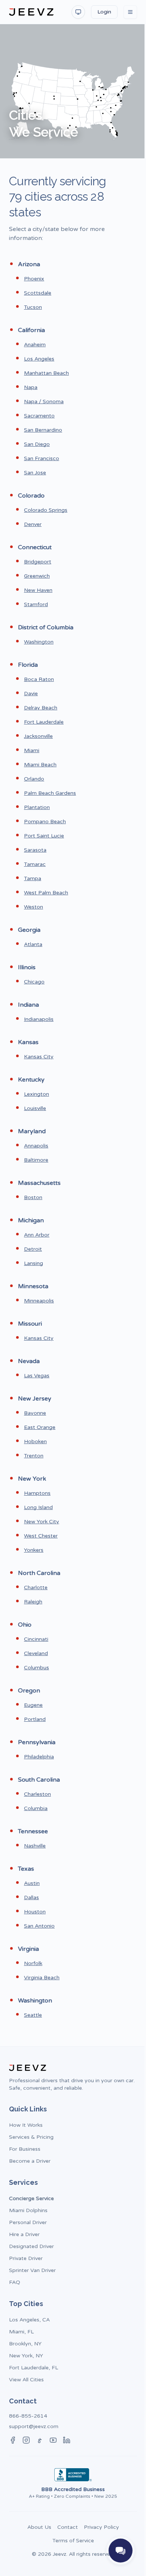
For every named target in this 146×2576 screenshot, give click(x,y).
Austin (32, 1883)
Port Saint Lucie (44, 836)
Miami (32, 750)
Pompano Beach (45, 822)
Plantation (37, 807)
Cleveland (36, 1653)
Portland (35, 1719)
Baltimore (36, 1160)
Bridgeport (38, 562)
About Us (39, 2527)
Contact (68, 2527)
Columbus (36, 1668)
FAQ (15, 2282)
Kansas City (39, 1057)
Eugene (33, 1705)
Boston (33, 1197)
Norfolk (33, 1963)
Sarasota (35, 850)
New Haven (38, 590)
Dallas (31, 1897)
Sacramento (39, 416)
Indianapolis (39, 1019)
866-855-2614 (28, 2416)
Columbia (36, 1808)
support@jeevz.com (34, 2426)
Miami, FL (21, 2332)
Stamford (36, 604)
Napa (31, 387)
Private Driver (26, 2258)
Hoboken (35, 1441)
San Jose (35, 473)
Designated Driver (31, 2246)
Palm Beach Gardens (50, 793)
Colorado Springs (46, 510)
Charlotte (36, 1587)
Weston (34, 907)
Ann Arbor (37, 1235)
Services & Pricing (31, 2137)
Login (104, 12)
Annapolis (36, 1146)
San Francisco (42, 458)
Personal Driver (28, 2222)
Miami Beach (40, 765)
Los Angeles (39, 359)
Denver (33, 524)
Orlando (34, 779)
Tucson (33, 307)
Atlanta (33, 944)
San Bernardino (43, 430)
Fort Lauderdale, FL (34, 2368)
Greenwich (37, 576)
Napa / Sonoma (44, 402)
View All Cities (26, 2380)
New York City (42, 1522)
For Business (25, 2149)
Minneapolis (39, 1301)
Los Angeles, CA (29, 2320)
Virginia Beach (42, 1978)
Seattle (33, 2015)
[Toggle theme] (78, 12)
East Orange (40, 1427)
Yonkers (34, 1550)
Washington (39, 642)
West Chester (41, 1536)
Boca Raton (39, 679)
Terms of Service (73, 2541)
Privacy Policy (101, 2527)
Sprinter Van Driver (32, 2270)
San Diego (37, 444)
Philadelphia (39, 1757)
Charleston (37, 1794)
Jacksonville (38, 736)
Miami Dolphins (28, 2210)
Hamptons (37, 1493)
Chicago (34, 982)
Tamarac (35, 864)
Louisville (35, 1108)
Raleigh (33, 1602)
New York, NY (26, 2356)
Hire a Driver (24, 2234)
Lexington (36, 1094)
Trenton (34, 1456)
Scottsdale (38, 293)
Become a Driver (30, 2161)
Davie (31, 694)
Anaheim (35, 345)
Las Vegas (37, 1376)
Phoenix (34, 279)
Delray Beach (41, 708)
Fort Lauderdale (44, 722)
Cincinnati (36, 1639)
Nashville (35, 1846)
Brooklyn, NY (25, 2344)
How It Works (26, 2125)
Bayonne (35, 1413)
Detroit (33, 1249)
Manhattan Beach (46, 373)
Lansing (34, 1263)
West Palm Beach (46, 893)
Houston (35, 1912)
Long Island (38, 1507)
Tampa (33, 878)
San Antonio (39, 1926)
